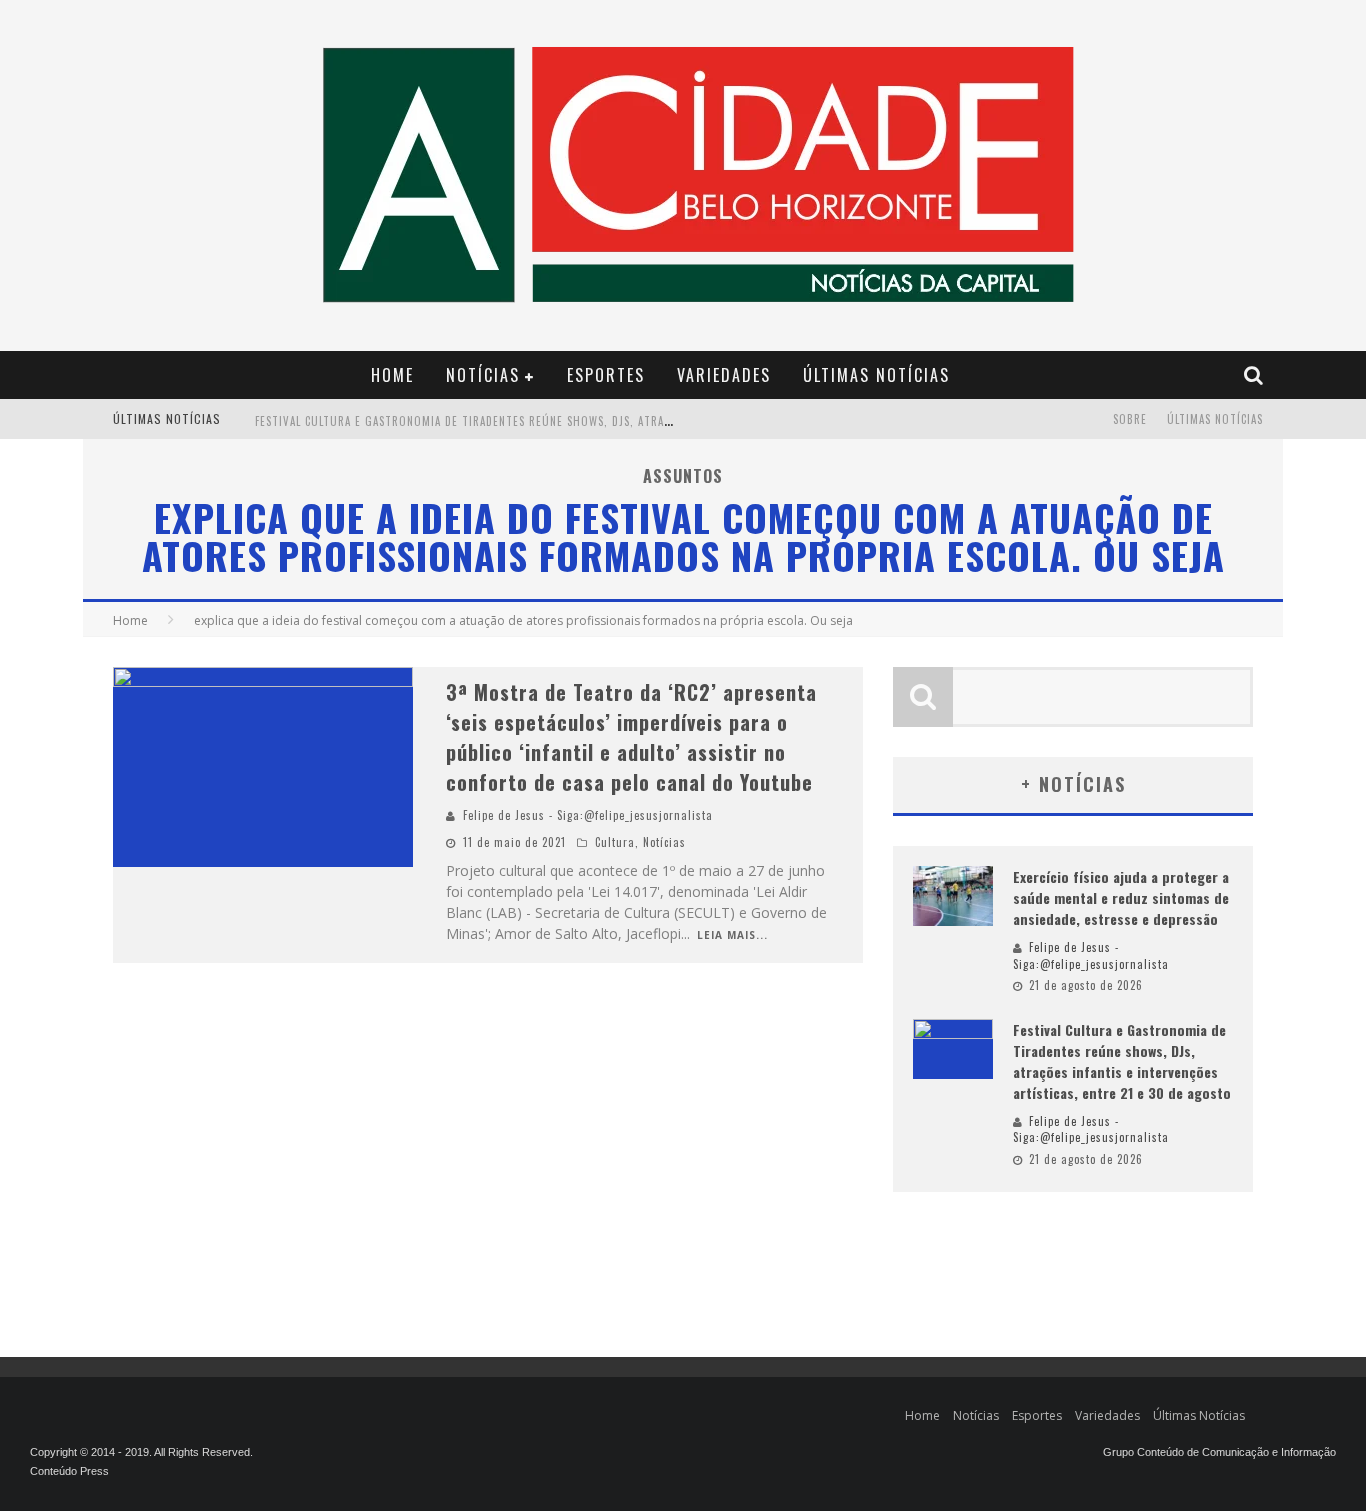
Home (392, 375)
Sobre (1130, 419)
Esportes (606, 375)
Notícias (483, 375)
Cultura (615, 842)
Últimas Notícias (876, 375)
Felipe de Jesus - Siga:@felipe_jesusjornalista (588, 815)
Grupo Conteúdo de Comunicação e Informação (1219, 1452)
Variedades (724, 375)
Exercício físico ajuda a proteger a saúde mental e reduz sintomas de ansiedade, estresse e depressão (1121, 897)
